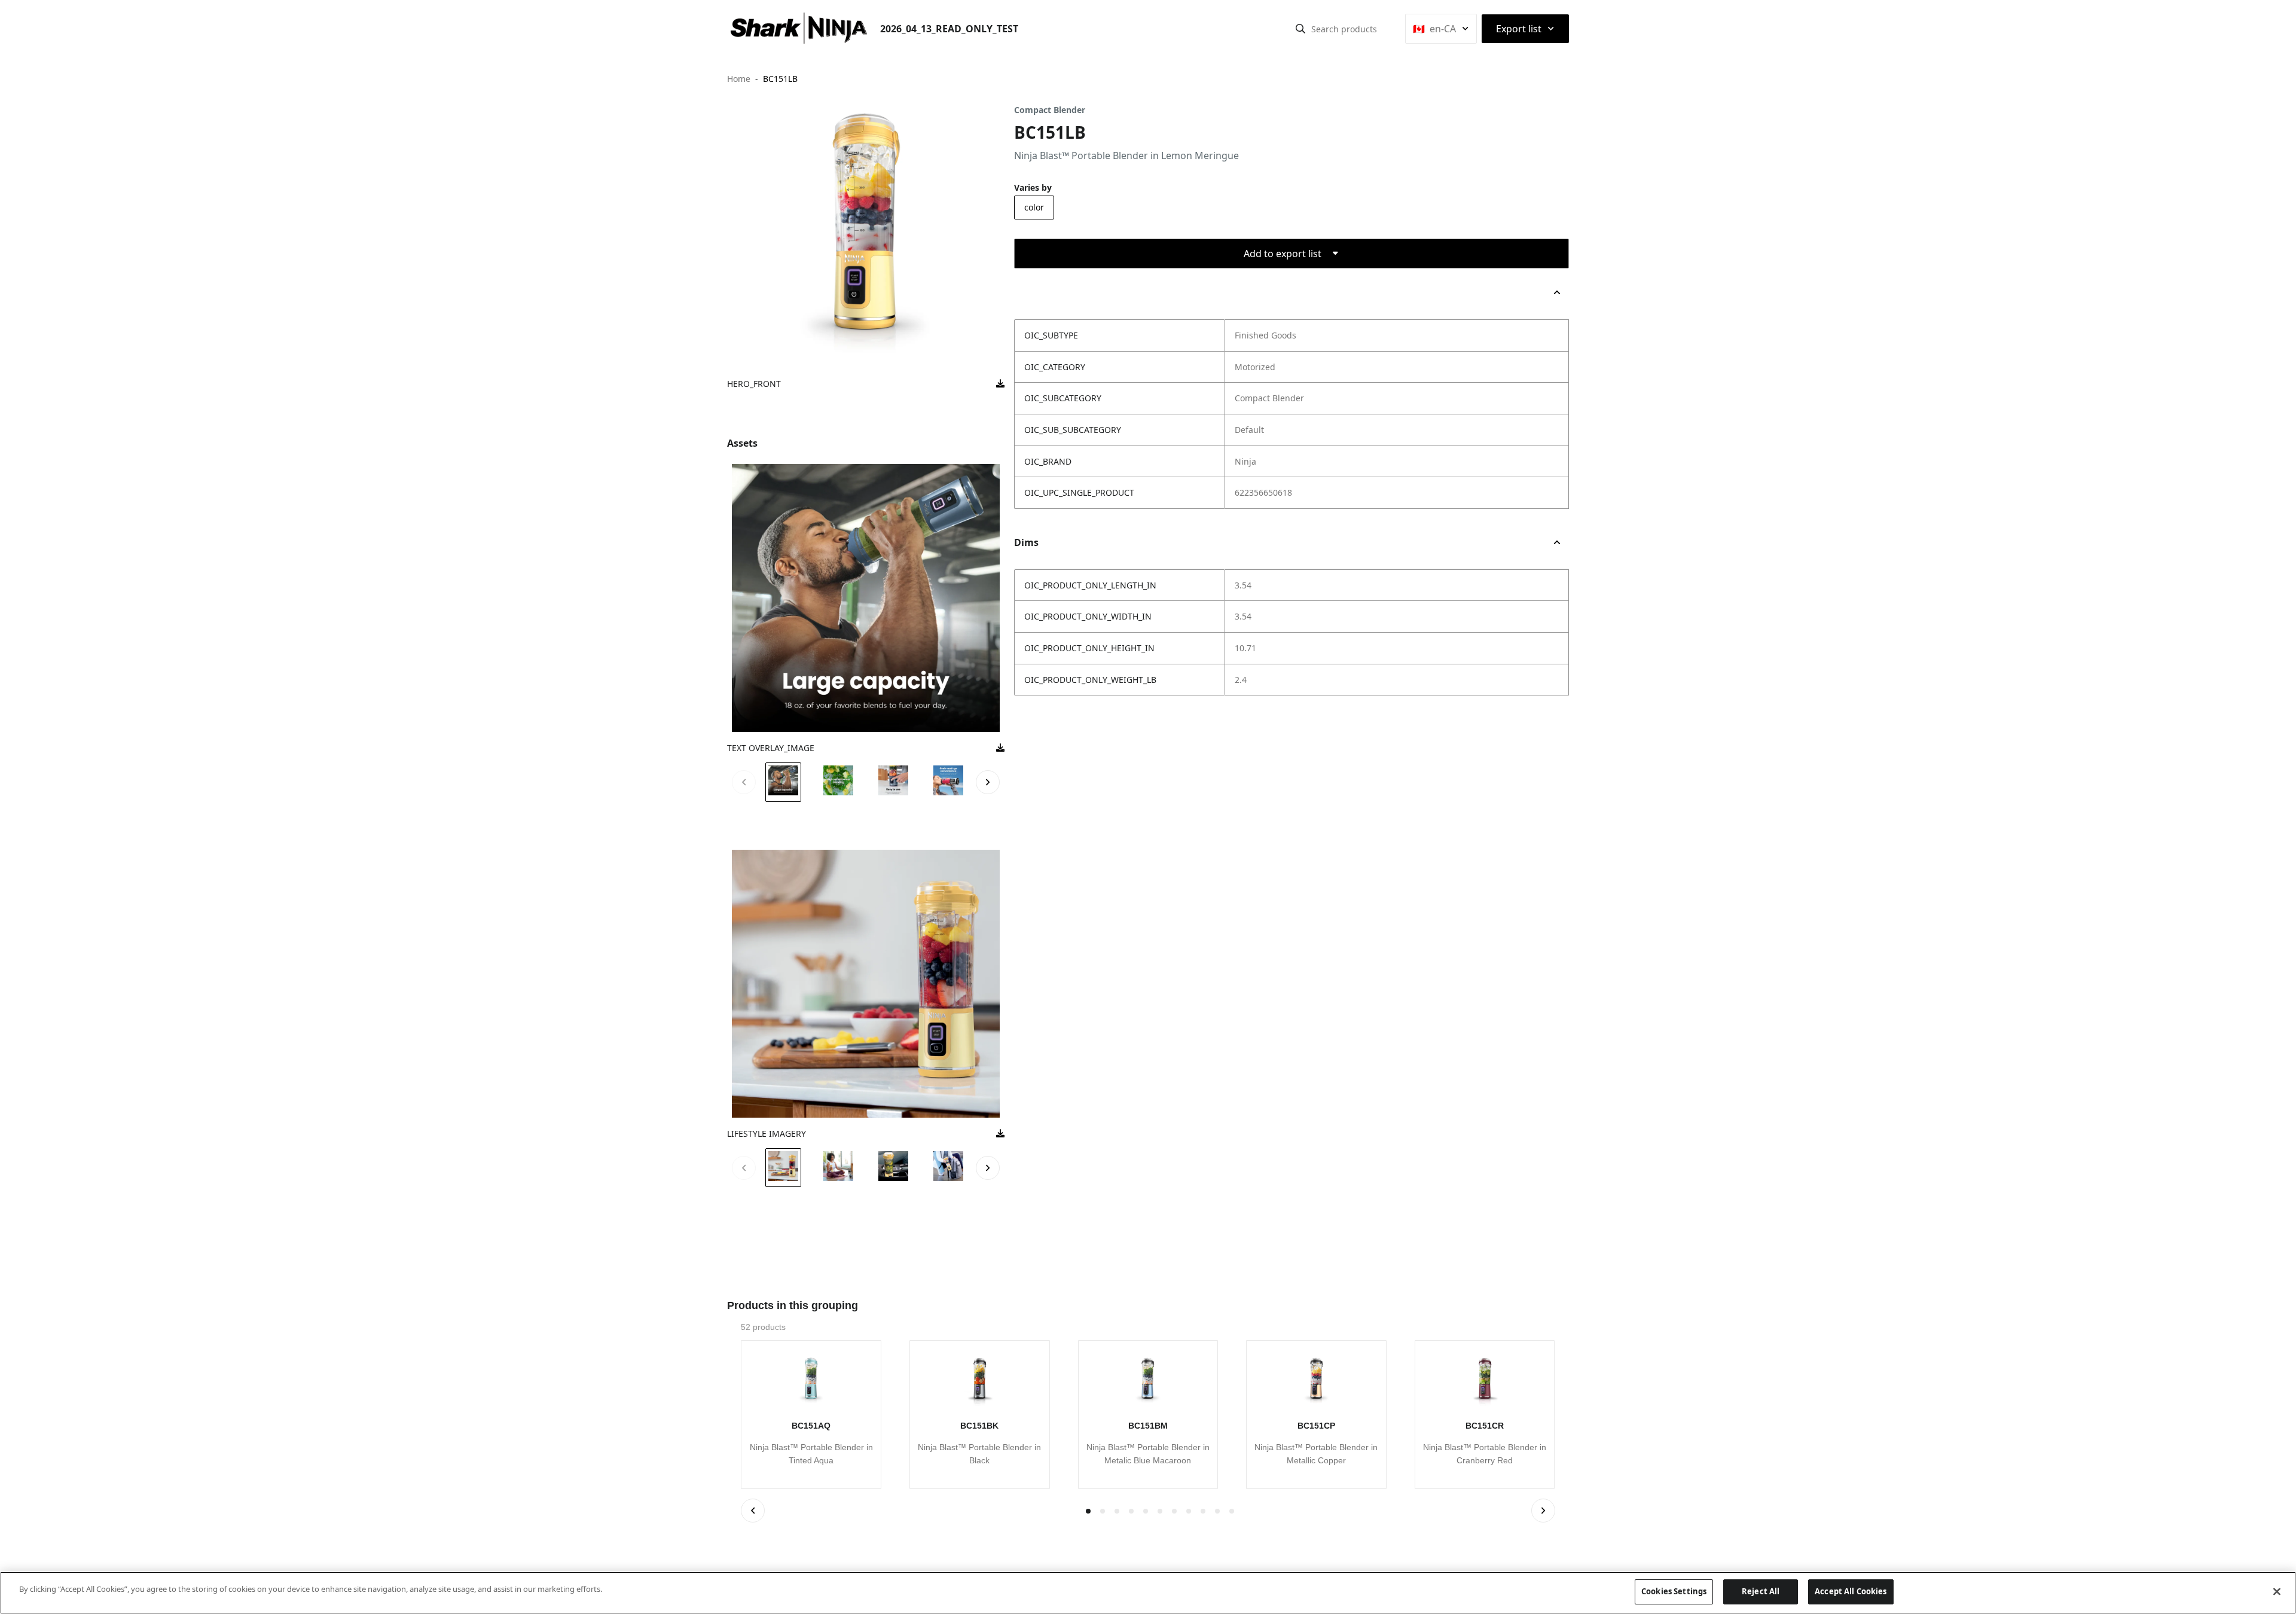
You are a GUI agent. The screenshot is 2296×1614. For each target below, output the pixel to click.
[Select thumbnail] (783, 782)
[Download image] (1000, 384)
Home (739, 79)
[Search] (1300, 29)
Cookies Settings (1674, 1591)
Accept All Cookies (1851, 1591)
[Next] (1543, 1511)
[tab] (1103, 1511)
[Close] (2277, 1591)
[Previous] (753, 1511)
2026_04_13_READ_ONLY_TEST (949, 29)
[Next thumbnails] (988, 782)
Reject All (1761, 1591)
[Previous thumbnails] (744, 782)
